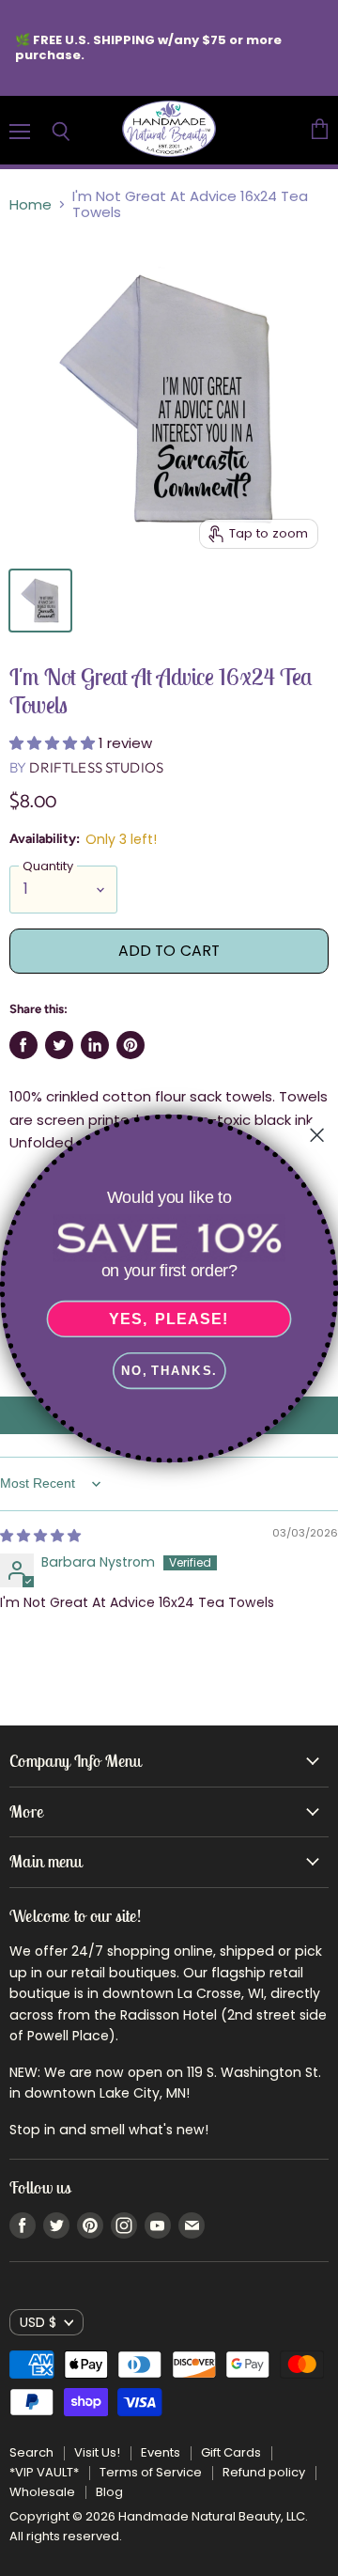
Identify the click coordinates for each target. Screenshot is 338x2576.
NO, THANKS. (169, 1370)
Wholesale (42, 2492)
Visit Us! (97, 2452)
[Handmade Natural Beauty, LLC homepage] (169, 130)
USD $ (38, 2322)
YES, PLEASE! (169, 1319)
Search (31, 2452)
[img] (40, 1536)
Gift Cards (231, 2452)
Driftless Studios (96, 767)
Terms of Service (151, 2472)
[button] (54, 743)
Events (161, 2452)
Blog (109, 2492)
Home (31, 204)
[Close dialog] (317, 1134)
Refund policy (264, 2472)
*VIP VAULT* (44, 2472)
